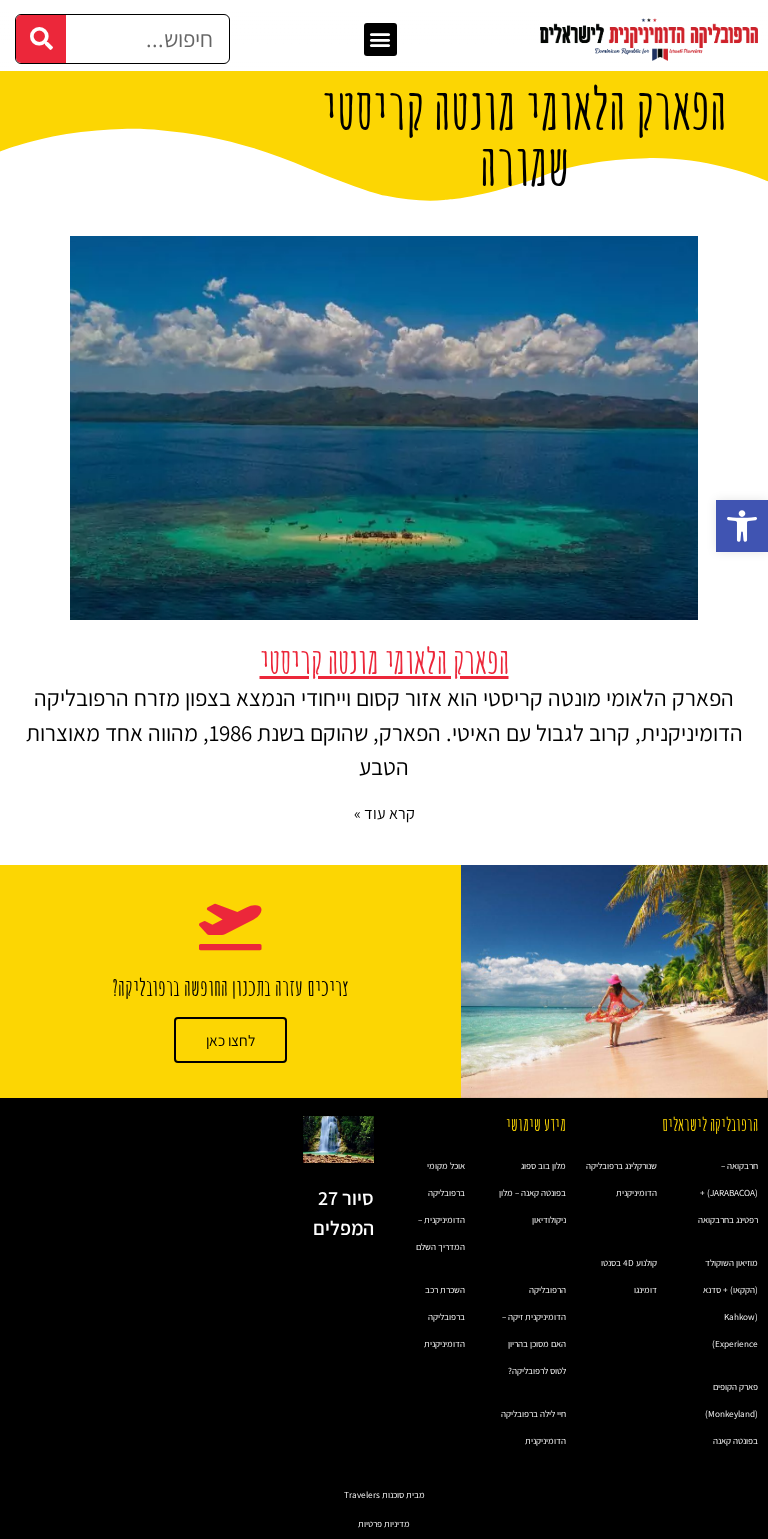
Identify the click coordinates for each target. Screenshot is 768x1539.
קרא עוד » (384, 813)
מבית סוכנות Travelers (384, 1495)
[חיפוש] (41, 39)
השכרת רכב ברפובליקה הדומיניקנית (444, 1317)
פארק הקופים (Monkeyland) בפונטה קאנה (731, 1414)
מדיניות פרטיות (384, 1524)
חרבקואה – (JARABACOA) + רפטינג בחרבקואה (728, 1193)
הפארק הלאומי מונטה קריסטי (384, 660)
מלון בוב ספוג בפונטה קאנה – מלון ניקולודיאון (532, 1193)
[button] (742, 526)
